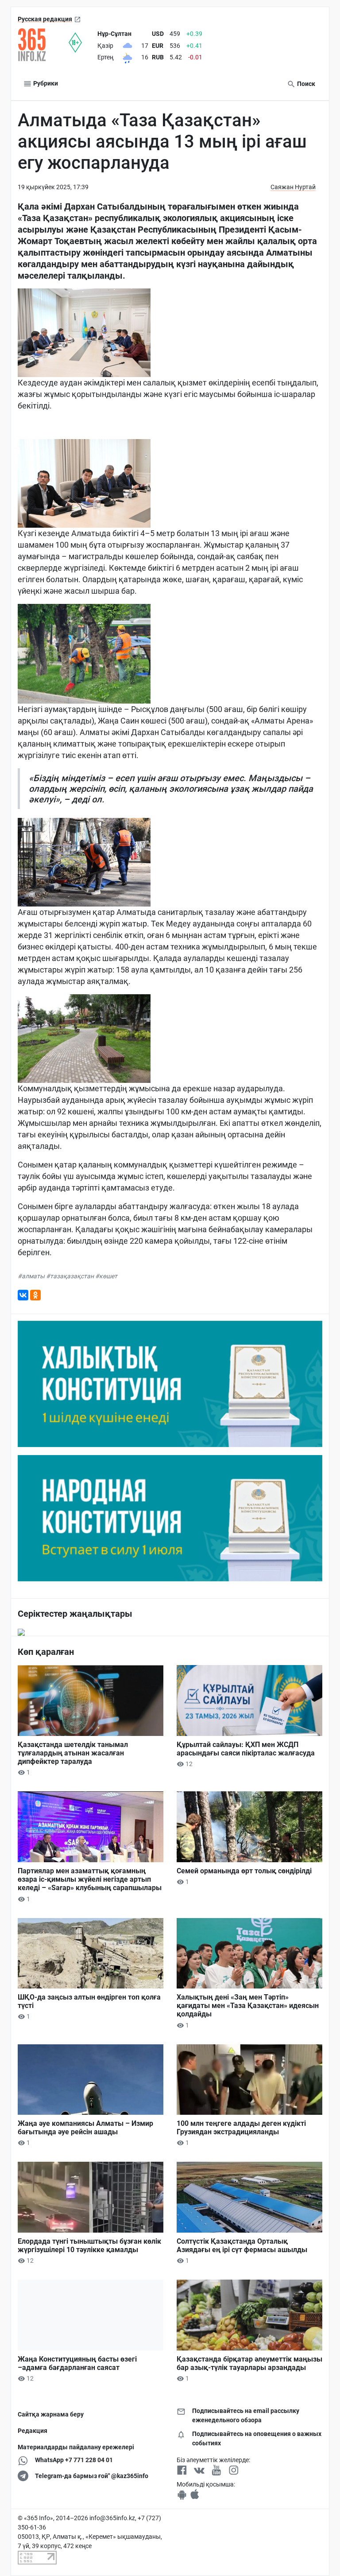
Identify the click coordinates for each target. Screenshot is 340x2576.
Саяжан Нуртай (293, 187)
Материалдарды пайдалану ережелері (76, 2447)
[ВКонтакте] (23, 1295)
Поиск (305, 84)
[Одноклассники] (35, 1295)
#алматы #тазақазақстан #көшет (68, 1276)
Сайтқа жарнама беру (51, 2414)
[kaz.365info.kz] (43, 45)
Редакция (33, 2431)
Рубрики (45, 83)
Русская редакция (45, 19)
